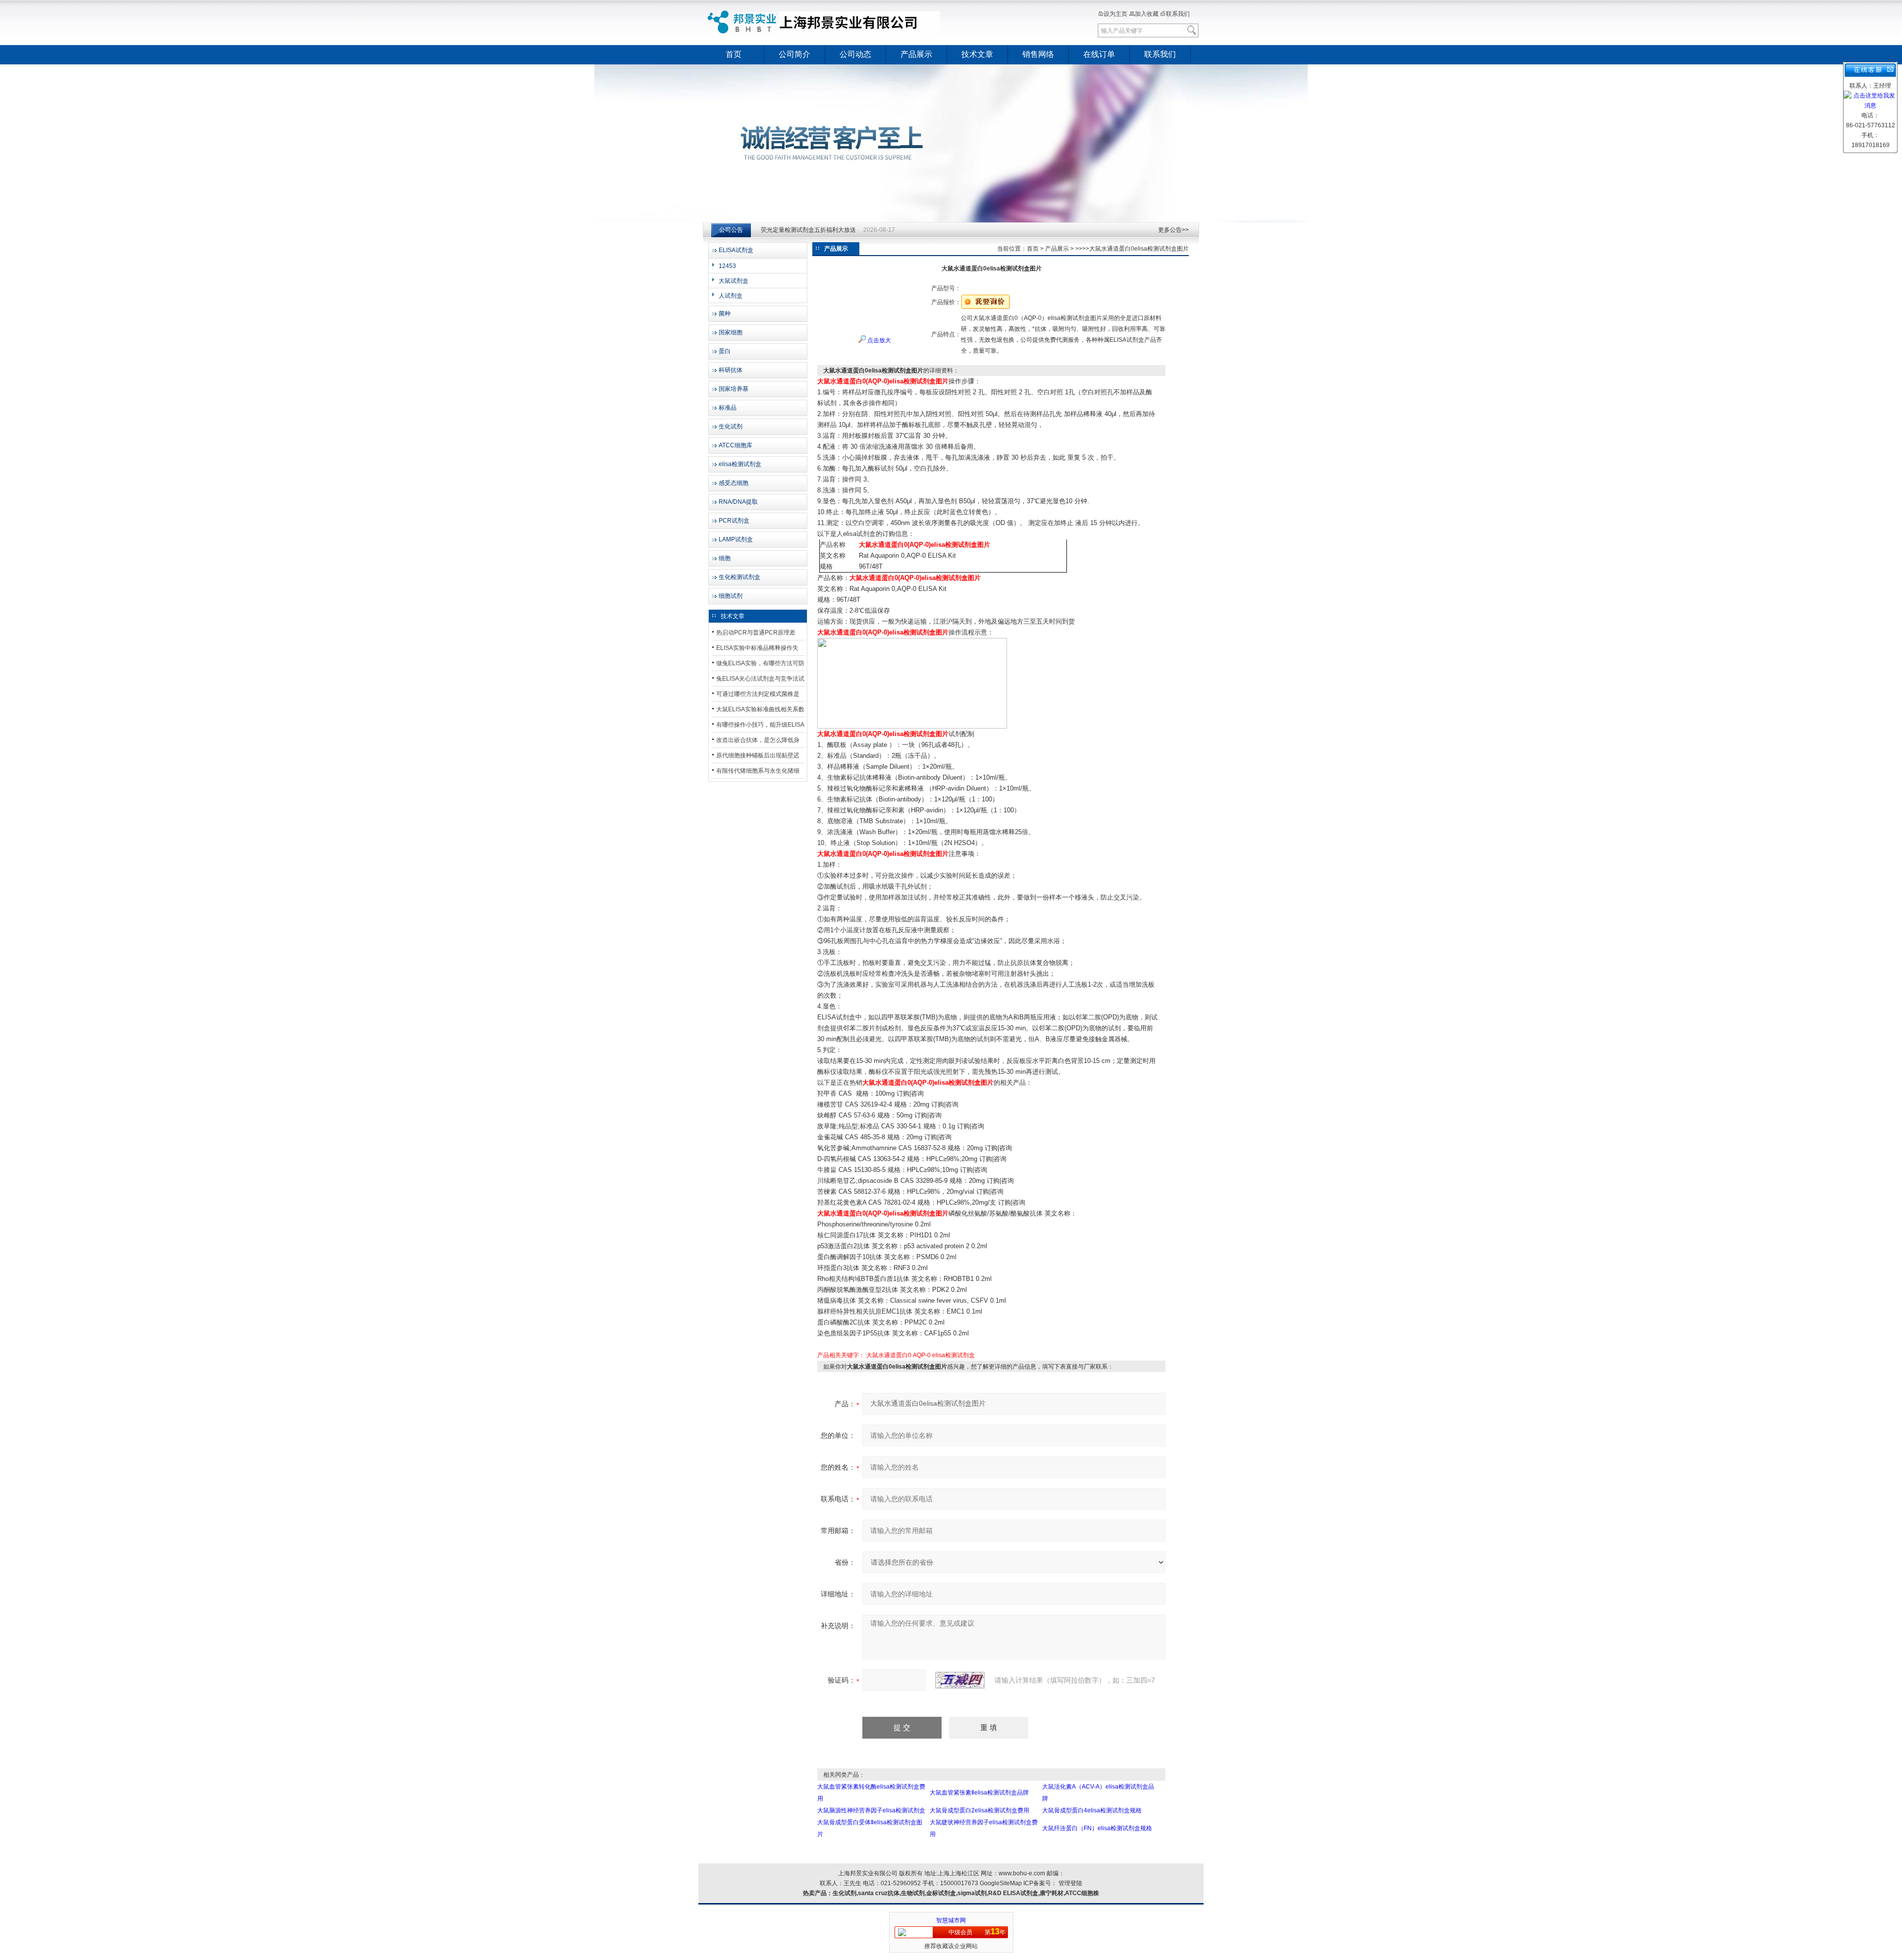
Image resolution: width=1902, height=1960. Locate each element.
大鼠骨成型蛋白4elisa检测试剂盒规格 (1092, 1810)
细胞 (725, 558)
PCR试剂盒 (734, 521)
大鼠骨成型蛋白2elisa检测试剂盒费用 (979, 1810)
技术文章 (977, 54)
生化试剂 (731, 426)
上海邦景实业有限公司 (825, 22)
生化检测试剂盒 (740, 577)
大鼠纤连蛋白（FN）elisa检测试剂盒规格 (1097, 1828)
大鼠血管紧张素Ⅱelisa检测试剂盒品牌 (979, 1793)
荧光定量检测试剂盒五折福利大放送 (808, 230)
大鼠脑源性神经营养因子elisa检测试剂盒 (871, 1810)
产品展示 (916, 54)
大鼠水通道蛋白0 (889, 1355)
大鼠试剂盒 (734, 281)
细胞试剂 (731, 596)
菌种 (725, 314)
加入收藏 (1147, 14)
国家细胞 (731, 332)
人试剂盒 (731, 296)
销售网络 (1038, 54)
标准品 (728, 408)
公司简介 (794, 54)
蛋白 (725, 351)
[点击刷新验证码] (960, 1680)
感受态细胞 (734, 483)
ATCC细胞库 (736, 445)
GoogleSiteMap (1001, 1883)
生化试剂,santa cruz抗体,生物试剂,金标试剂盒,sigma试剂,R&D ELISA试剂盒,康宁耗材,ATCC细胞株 (966, 1893)
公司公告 (731, 230)
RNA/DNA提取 (738, 502)
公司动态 (855, 54)
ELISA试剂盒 (736, 250)
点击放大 (878, 340)
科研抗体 (731, 370)
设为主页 (1115, 14)
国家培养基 (734, 389)
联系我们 (1178, 14)
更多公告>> (1173, 230)
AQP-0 (922, 1355)
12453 (727, 266)
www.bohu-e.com (1022, 1873)
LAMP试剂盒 (736, 539)
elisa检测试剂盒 (740, 464)
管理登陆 (1070, 1883)
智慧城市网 (951, 1920)
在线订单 (1099, 54)
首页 (734, 54)
